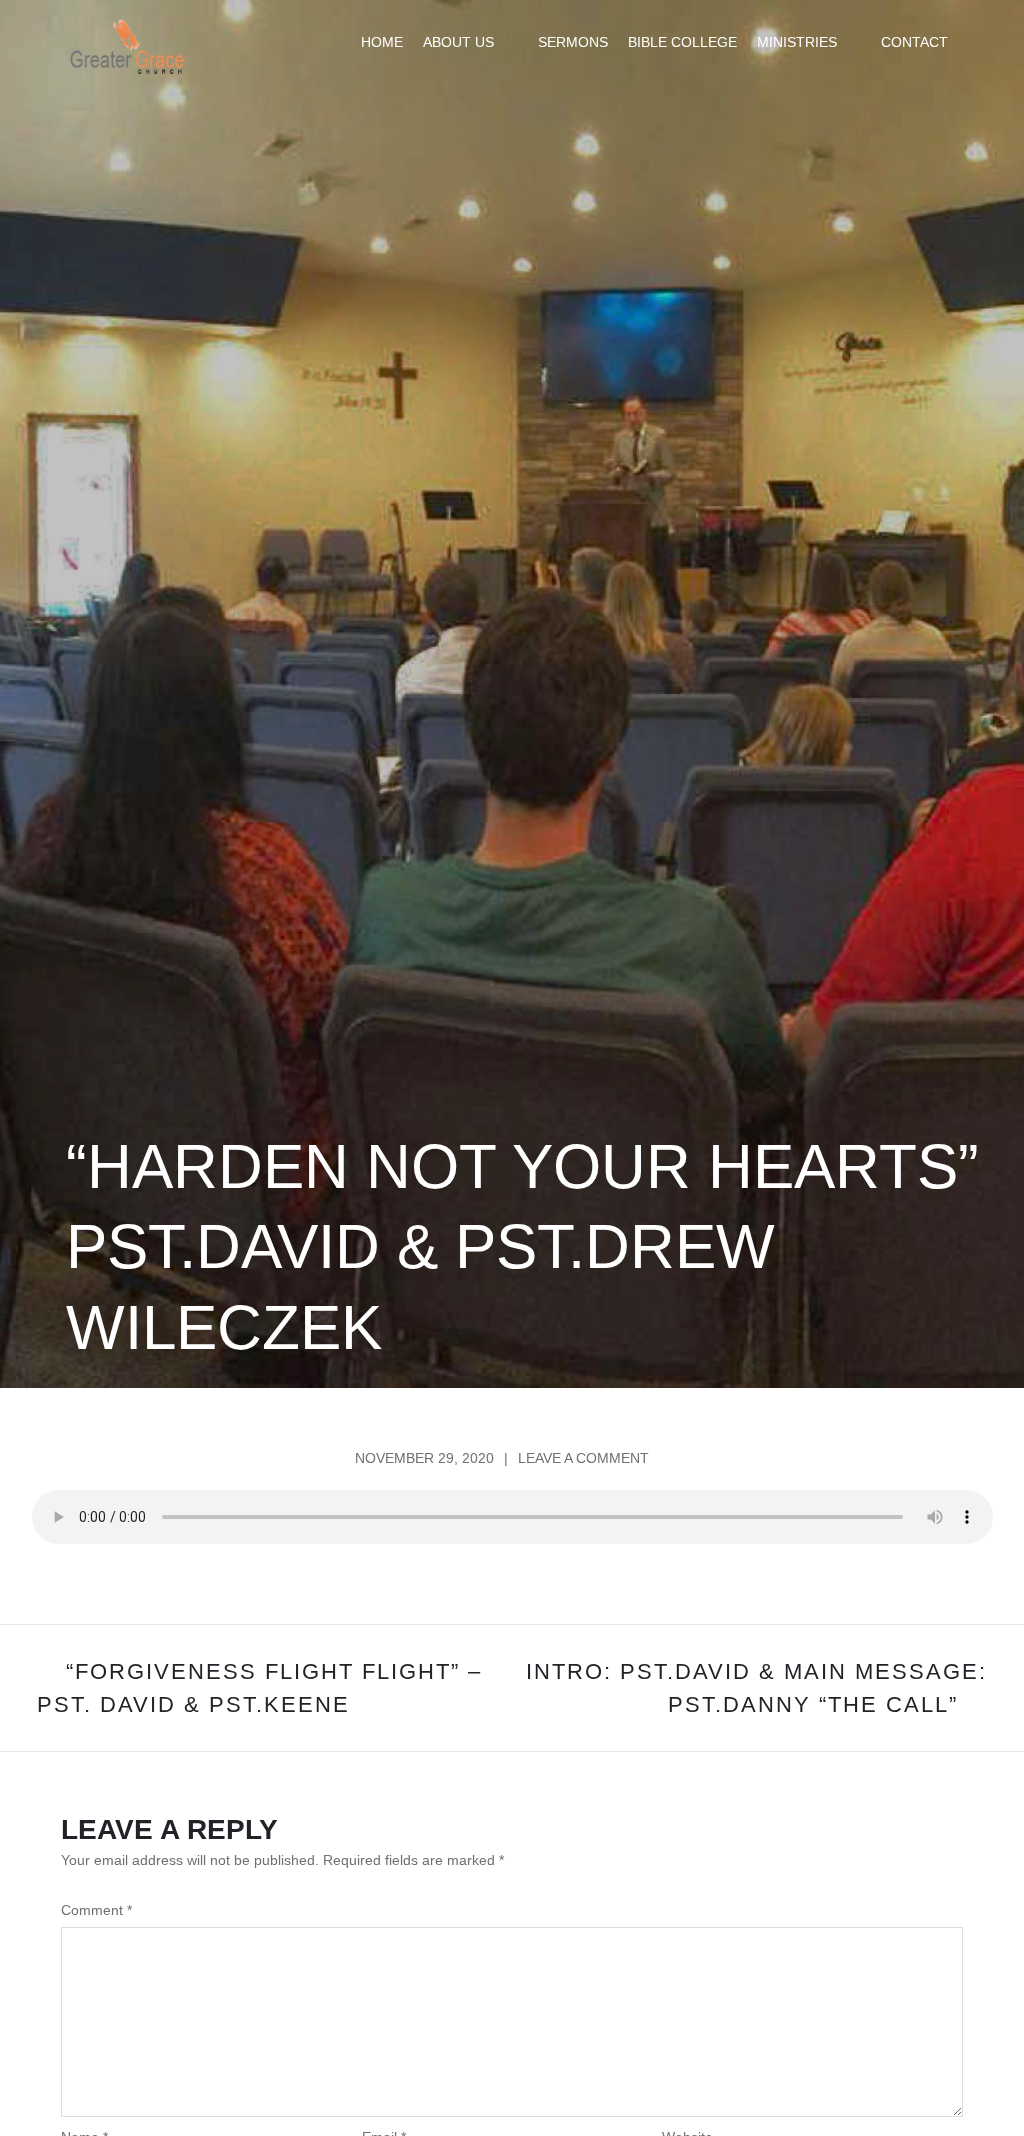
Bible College (682, 42)
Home (382, 42)
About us (458, 42)
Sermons (573, 42)
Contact (914, 42)
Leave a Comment (583, 1458)
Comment (96, 1910)
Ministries (797, 42)
